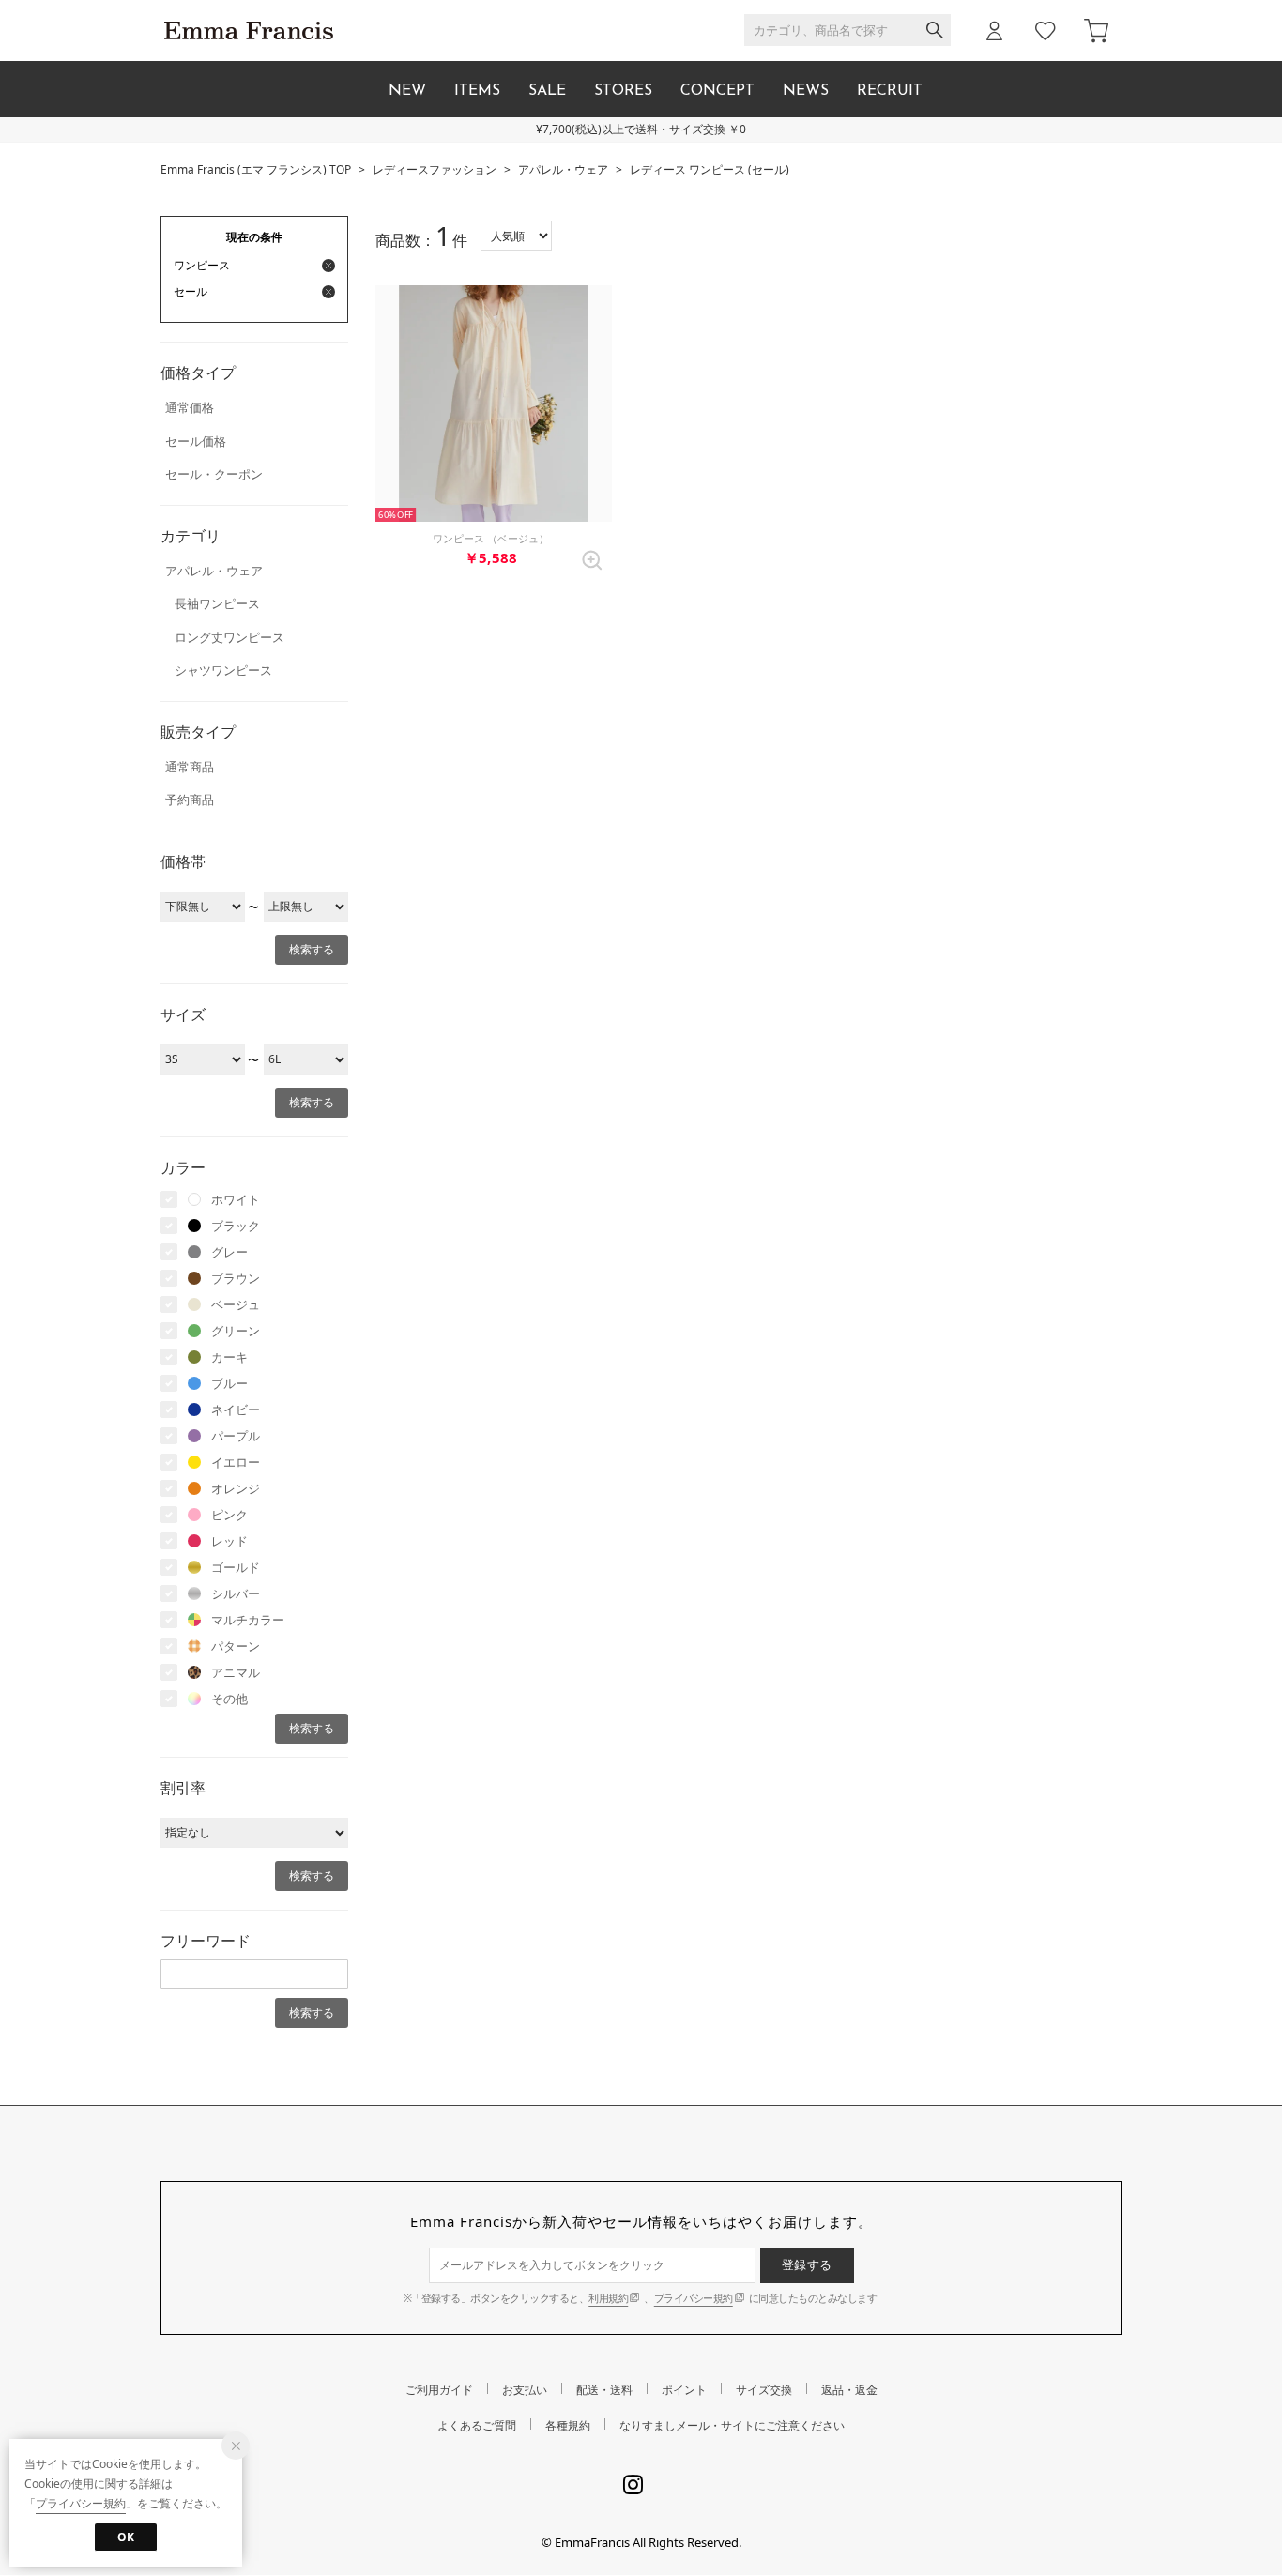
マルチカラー (248, 1620)
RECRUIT (890, 91)
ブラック (236, 1226)
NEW (407, 91)
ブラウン (236, 1278)
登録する (807, 2264)
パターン (236, 1646)
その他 (229, 1699)
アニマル (236, 1672)
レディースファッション (435, 169)
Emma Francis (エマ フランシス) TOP (256, 169)
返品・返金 (849, 2390)
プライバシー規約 (694, 2298)
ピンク (229, 1515)
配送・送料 (604, 2390)
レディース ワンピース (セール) (710, 169)
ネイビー (236, 1410)
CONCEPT (717, 91)
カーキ (229, 1357)
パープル (236, 1436)
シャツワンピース (223, 670)
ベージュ (236, 1304)
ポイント (684, 2390)
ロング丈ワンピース (229, 637)
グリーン (236, 1331)
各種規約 (568, 2425)
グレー (229, 1252)
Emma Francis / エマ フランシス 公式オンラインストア (249, 30)
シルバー (236, 1593)
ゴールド (236, 1567)
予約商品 (190, 800)
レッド (229, 1541)
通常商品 (190, 767)
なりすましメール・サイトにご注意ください (732, 2425)
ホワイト (236, 1199)
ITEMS (477, 91)
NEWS (806, 91)
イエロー (236, 1462)
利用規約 (608, 2298)
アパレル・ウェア (563, 169)
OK (126, 2537)
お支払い (525, 2390)
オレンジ (236, 1488)
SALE (547, 91)
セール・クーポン (214, 474)
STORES (623, 91)
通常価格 (190, 407)
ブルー (229, 1383)
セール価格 (196, 441)
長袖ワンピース (217, 603)
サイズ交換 (764, 2390)
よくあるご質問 (477, 2425)
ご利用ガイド (439, 2390)
